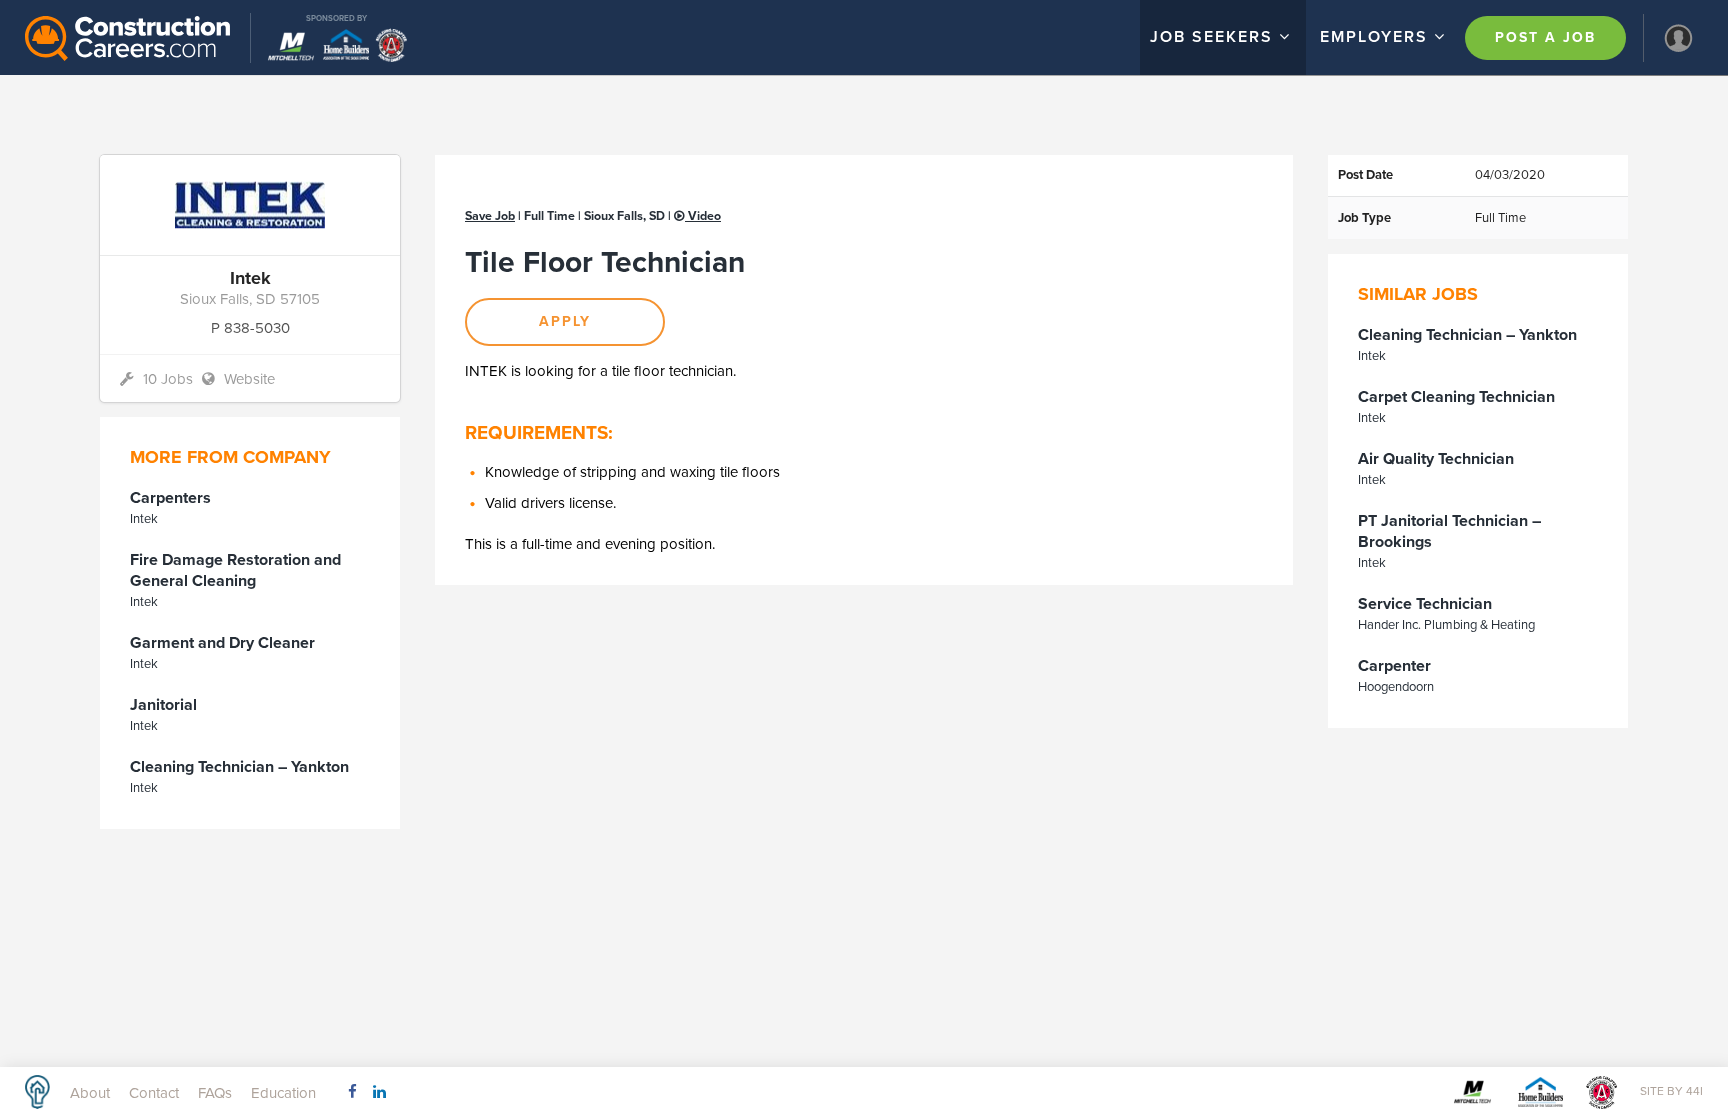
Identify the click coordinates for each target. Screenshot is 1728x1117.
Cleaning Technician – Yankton (239, 767)
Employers (1377, 37)
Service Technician (1425, 604)
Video (703, 216)
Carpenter (1394, 666)
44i (1694, 1091)
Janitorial (163, 705)
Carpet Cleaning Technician (1456, 397)
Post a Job (1545, 37)
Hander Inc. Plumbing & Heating (1446, 625)
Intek (144, 519)
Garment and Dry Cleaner (222, 643)
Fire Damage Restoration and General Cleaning (235, 570)
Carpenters (170, 498)
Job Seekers (1214, 37)
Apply (565, 321)
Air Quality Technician (1436, 459)
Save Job (490, 216)
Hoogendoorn (1396, 687)
